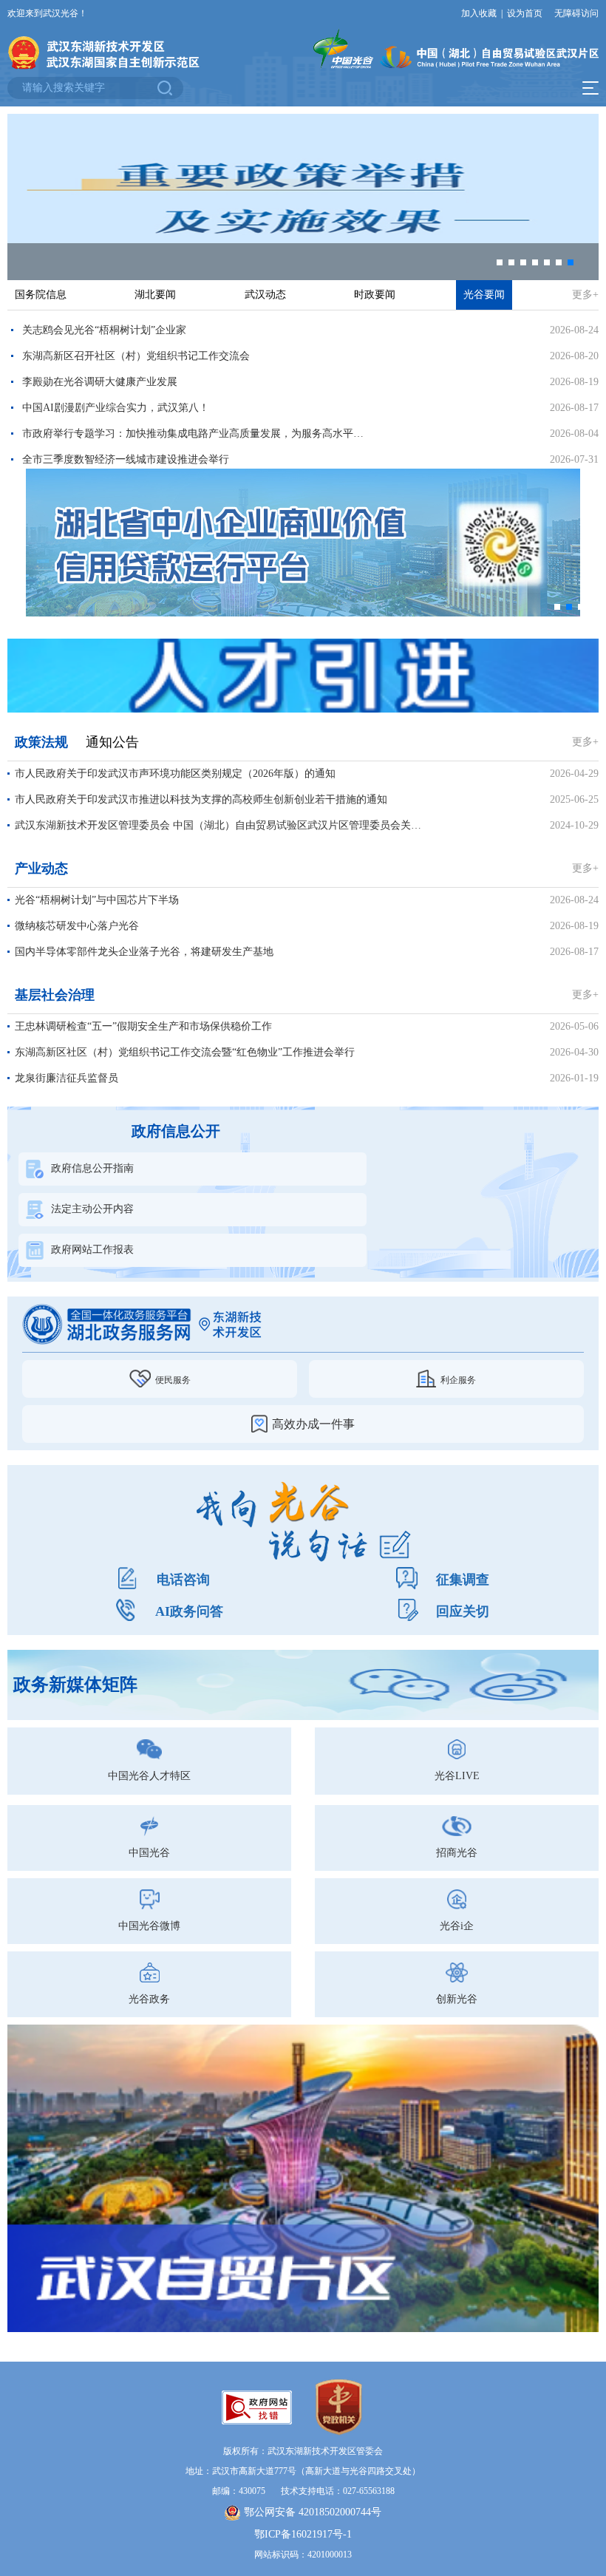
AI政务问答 (189, 1611)
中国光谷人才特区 (149, 1776)
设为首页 (525, 13)
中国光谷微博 (149, 1926)
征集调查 (463, 1580)
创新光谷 (457, 1999)
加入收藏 (479, 13)
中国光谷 (149, 1853)
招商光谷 (457, 1853)
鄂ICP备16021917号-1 (303, 2534)
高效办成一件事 (313, 1424)
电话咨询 (183, 1580)
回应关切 (463, 1611)
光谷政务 (149, 1999)
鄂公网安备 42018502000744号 (313, 2512)
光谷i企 (457, 1926)
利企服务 (458, 1380)
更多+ (585, 295)
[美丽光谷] (303, 675)
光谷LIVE (457, 1776)
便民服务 (173, 1380)
